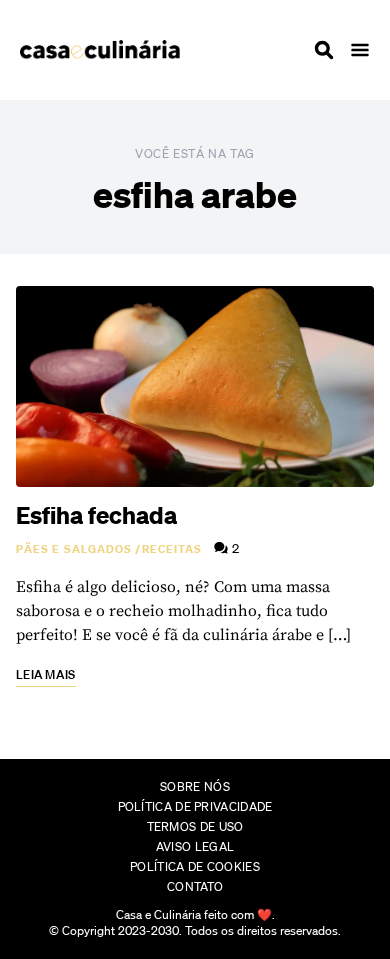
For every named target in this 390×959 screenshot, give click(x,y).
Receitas (172, 549)
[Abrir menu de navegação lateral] (360, 50)
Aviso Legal (195, 846)
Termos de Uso (195, 826)
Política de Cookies (195, 866)
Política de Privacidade (195, 806)
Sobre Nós (195, 786)
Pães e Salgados (74, 549)
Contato (195, 886)
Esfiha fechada (96, 515)
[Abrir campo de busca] (324, 50)
